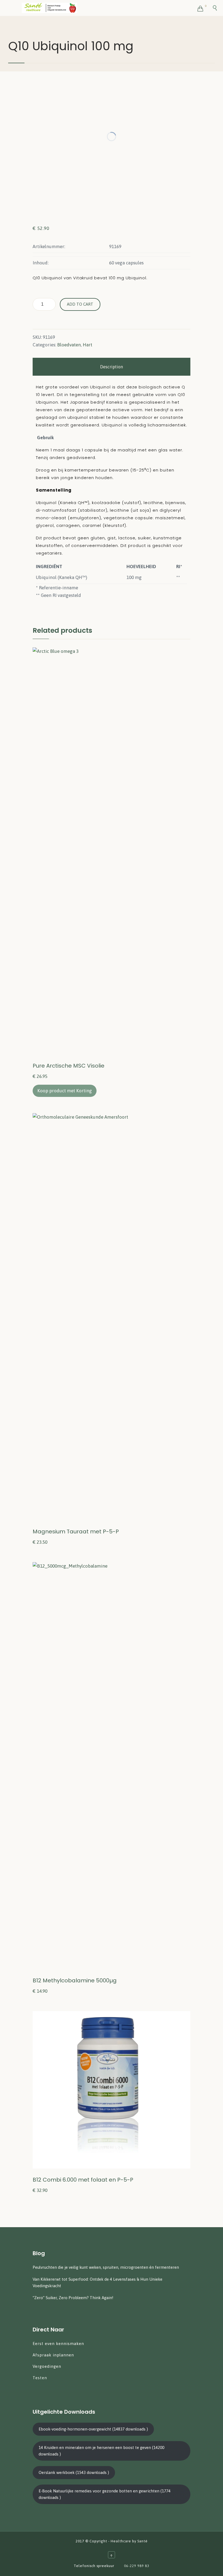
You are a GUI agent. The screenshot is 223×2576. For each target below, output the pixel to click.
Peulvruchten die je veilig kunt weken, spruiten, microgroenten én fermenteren (106, 2267)
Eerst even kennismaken (59, 2344)
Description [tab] (112, 367)
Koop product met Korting (65, 1091)
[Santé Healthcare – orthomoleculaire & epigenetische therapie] (110, 8)
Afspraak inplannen (53, 2355)
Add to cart (80, 304)
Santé (143, 2541)
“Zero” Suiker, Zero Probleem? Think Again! (73, 2298)
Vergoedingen (47, 2366)
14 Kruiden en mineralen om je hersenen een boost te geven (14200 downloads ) (101, 2451)
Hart (87, 345)
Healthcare (121, 2541)
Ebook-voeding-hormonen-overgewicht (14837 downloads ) (93, 2429)
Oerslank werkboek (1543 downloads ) (74, 2472)
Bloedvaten (69, 345)
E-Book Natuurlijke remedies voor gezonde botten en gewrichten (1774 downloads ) (105, 2494)
